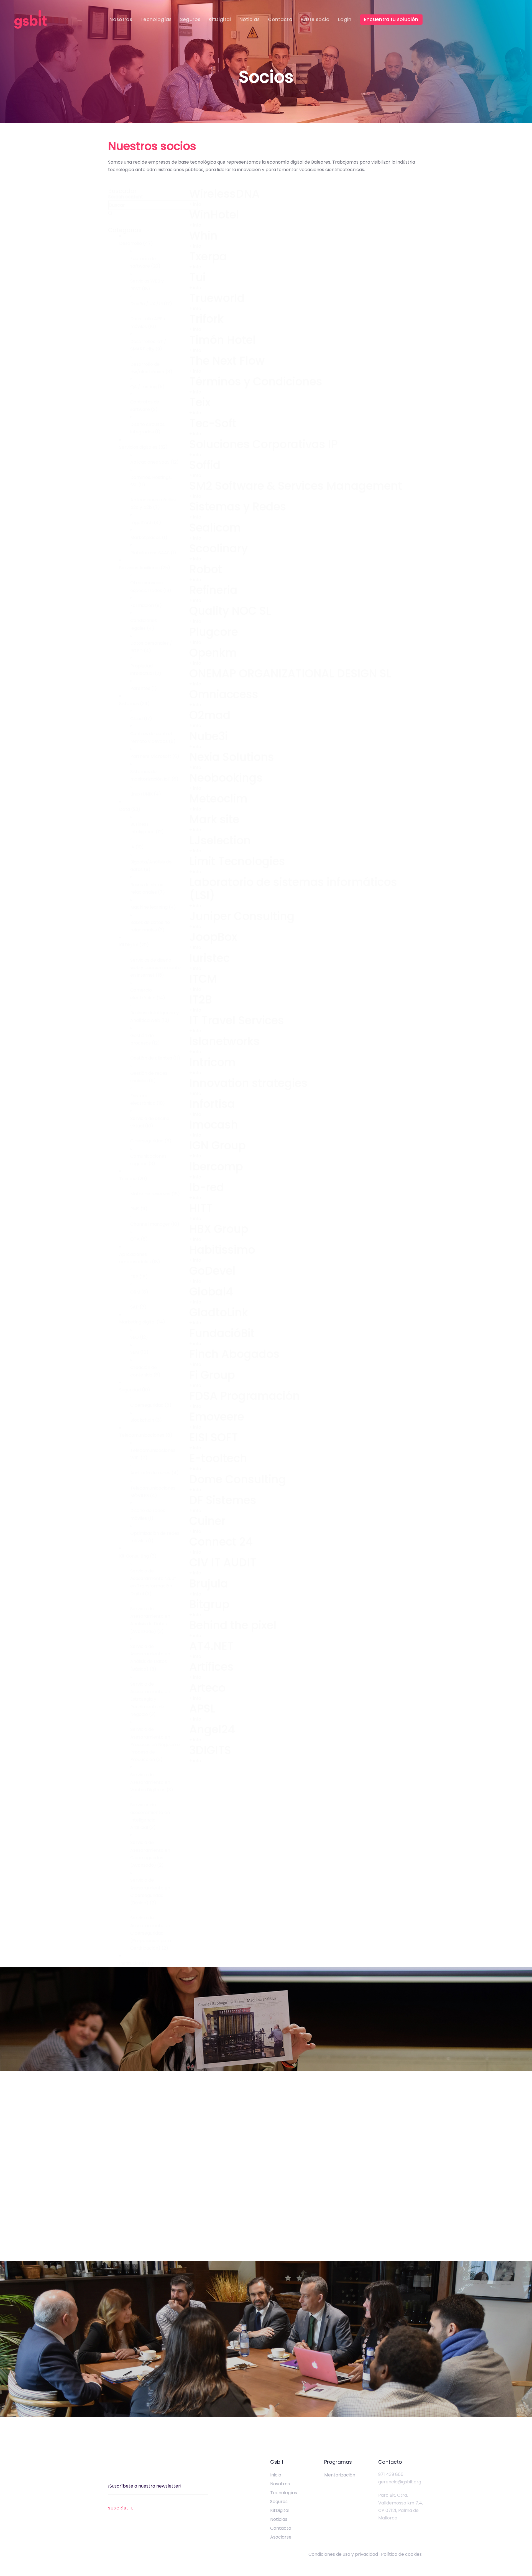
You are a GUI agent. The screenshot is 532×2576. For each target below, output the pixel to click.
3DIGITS (210, 1750)
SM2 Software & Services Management (296, 486)
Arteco (207, 1688)
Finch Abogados (234, 1354)
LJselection (220, 840)
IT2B (201, 1000)
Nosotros (280, 2484)
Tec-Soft (213, 423)
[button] (150, 243)
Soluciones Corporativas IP (264, 444)
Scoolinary (218, 548)
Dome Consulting (238, 1479)
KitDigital (280, 2510)
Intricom (212, 1062)
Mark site (214, 819)
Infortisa (212, 1104)
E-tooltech (218, 1458)
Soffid (205, 465)
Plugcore (214, 632)
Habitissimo (222, 1250)
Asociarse (281, 2537)
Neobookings (226, 778)
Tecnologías (284, 2493)
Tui (197, 277)
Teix (200, 402)
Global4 (211, 1292)
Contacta (281, 2528)
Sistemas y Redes (238, 507)
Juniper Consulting (242, 916)
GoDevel (212, 1271)
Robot (206, 569)
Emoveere (217, 1417)
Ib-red (207, 1187)
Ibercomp (216, 1167)
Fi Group (212, 1375)
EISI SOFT (214, 1437)
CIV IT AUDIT (223, 1563)
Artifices (211, 1667)
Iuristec (209, 958)
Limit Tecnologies (237, 861)
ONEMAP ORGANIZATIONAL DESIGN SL (290, 674)
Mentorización (340, 2475)
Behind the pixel (233, 1625)
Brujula (209, 1584)
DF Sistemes (223, 1500)
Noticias (279, 2519)
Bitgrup (209, 1604)
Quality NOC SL (230, 611)
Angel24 (212, 1729)
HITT (201, 1208)
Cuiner (207, 1521)
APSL (202, 1709)
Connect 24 (221, 1542)
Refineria (213, 590)
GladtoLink (219, 1312)
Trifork (206, 319)
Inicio (276, 2475)
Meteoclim (218, 799)
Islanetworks (224, 1041)
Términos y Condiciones (256, 382)
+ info (195, 204)
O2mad (210, 715)
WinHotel (214, 215)
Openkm (213, 653)
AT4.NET (211, 1646)
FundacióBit (222, 1333)
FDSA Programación (245, 1396)
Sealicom (215, 528)
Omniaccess (224, 694)
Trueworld (217, 298)
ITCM (203, 979)
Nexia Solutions (232, 757)
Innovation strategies (248, 1083)
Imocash (214, 1125)
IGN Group (218, 1145)
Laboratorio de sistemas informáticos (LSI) (293, 889)
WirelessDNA (224, 194)
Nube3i (209, 736)
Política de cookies (402, 2554)
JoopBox (213, 937)
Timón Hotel (222, 340)
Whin (203, 236)
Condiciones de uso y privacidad (343, 2554)
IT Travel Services (237, 1020)
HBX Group (219, 1229)
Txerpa (208, 256)
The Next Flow (227, 361)
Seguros (279, 2502)
